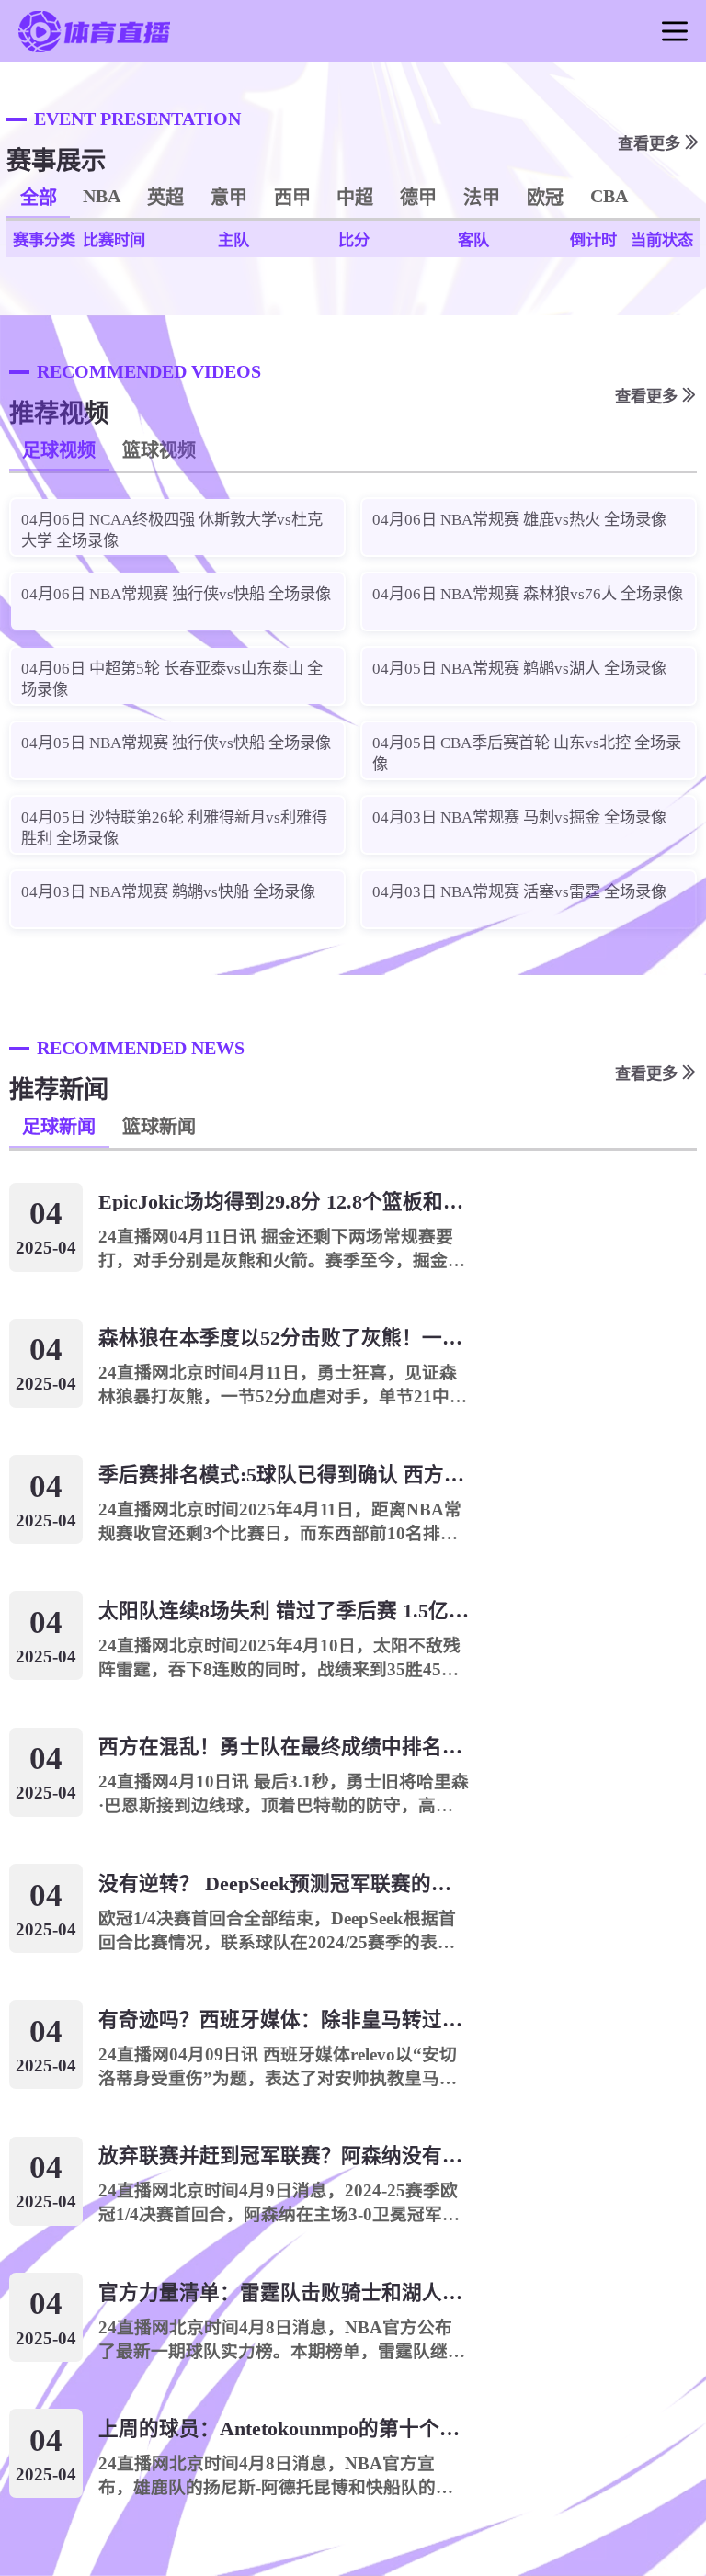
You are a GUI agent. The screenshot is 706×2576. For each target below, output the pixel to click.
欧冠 (545, 198)
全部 (39, 198)
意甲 (229, 198)
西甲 (292, 198)
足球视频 (59, 450)
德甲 (418, 198)
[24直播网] (94, 50)
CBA (609, 196)
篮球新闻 (159, 1127)
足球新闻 (59, 1127)
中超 (355, 198)
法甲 (482, 198)
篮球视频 (159, 450)
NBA (102, 196)
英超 (165, 198)
